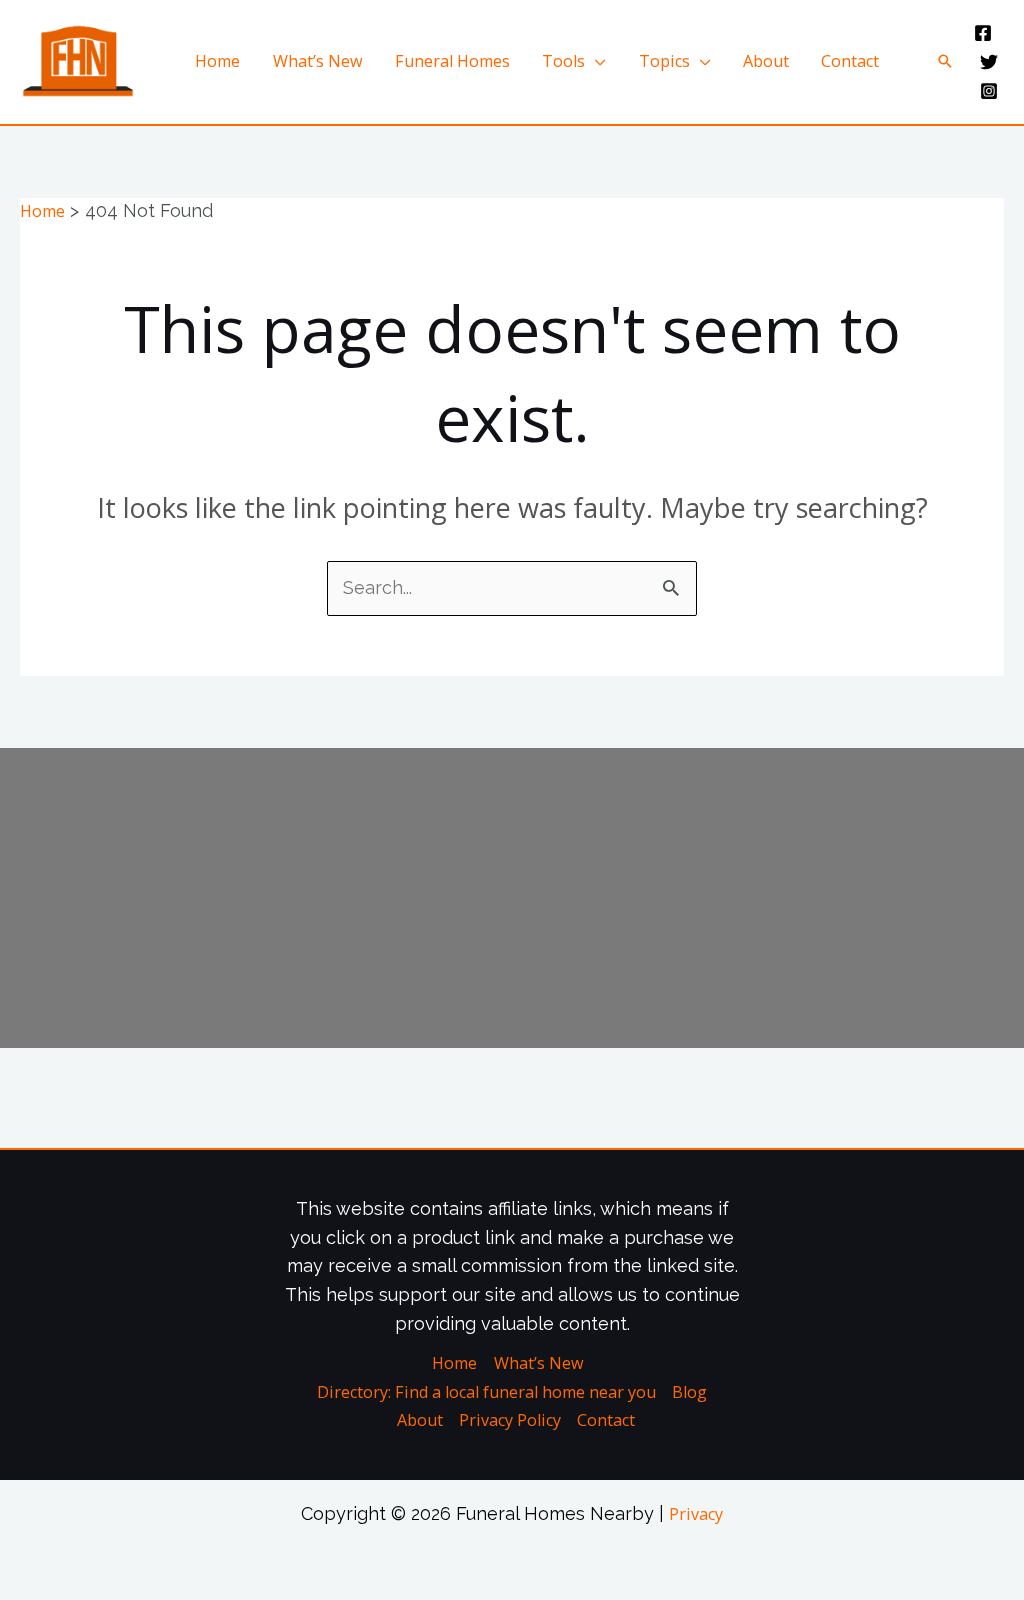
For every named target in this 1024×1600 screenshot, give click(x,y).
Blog (689, 1392)
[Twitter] (989, 62)
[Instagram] (989, 91)
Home (217, 61)
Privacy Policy (510, 1420)
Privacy (696, 1514)
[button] (945, 61)
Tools (563, 61)
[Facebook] (983, 33)
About (766, 61)
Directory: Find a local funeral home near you (486, 1392)
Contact (850, 61)
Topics (664, 61)
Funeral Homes (452, 61)
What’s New (318, 61)
